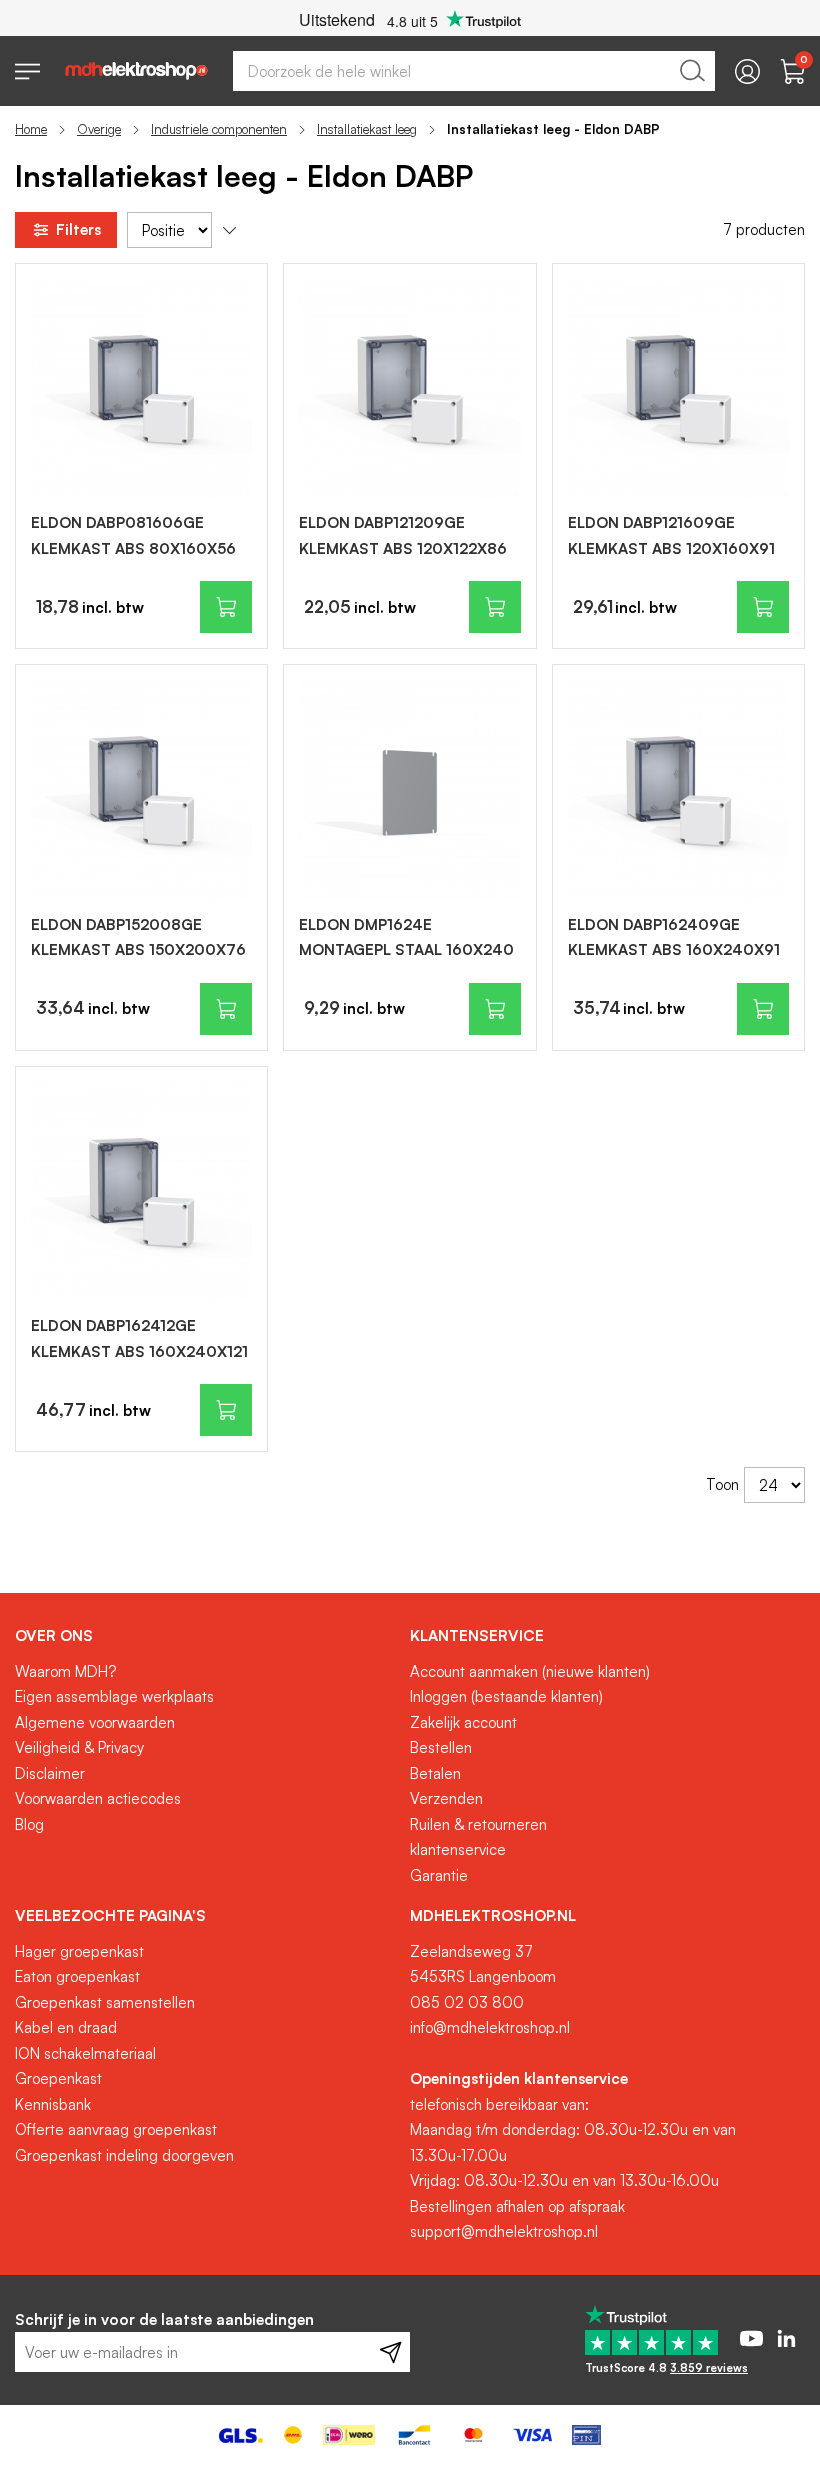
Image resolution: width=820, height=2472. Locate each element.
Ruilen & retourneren (478, 1824)
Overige (99, 129)
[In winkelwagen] (226, 607)
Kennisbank (53, 2104)
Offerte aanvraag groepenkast (116, 2129)
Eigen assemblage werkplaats (114, 1696)
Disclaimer (50, 1773)
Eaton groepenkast (77, 1976)
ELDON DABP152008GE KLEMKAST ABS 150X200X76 (138, 937)
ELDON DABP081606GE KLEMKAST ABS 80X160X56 (133, 535)
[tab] (205, 1636)
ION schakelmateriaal (85, 2053)
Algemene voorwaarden (95, 1722)
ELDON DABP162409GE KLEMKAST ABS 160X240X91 (674, 937)
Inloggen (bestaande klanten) (506, 1696)
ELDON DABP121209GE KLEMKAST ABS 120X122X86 (403, 535)
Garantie (439, 1875)
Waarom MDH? (65, 1671)
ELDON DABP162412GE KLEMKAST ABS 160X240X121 (139, 1338)
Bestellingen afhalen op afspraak (517, 2206)
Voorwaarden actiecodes (98, 1798)
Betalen (435, 1773)
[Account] (747, 71)
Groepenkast (58, 2078)
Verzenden (446, 1798)
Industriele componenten (219, 129)
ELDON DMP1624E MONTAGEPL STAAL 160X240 (406, 937)
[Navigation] (27, 71)
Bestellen (441, 1747)
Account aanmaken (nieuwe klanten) (530, 1671)
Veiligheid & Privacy (79, 1747)
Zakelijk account (463, 1722)
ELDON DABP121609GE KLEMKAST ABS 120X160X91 (671, 535)
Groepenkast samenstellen (105, 2002)
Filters (78, 229)
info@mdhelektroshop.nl (490, 2027)
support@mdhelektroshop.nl (504, 2231)
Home (31, 129)
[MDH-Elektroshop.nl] (136, 71)
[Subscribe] (390, 2352)
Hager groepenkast (79, 1951)
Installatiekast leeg (367, 129)
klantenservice (458, 1849)
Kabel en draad (66, 2027)
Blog (29, 1824)
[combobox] (474, 71)
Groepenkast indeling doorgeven (124, 2155)
